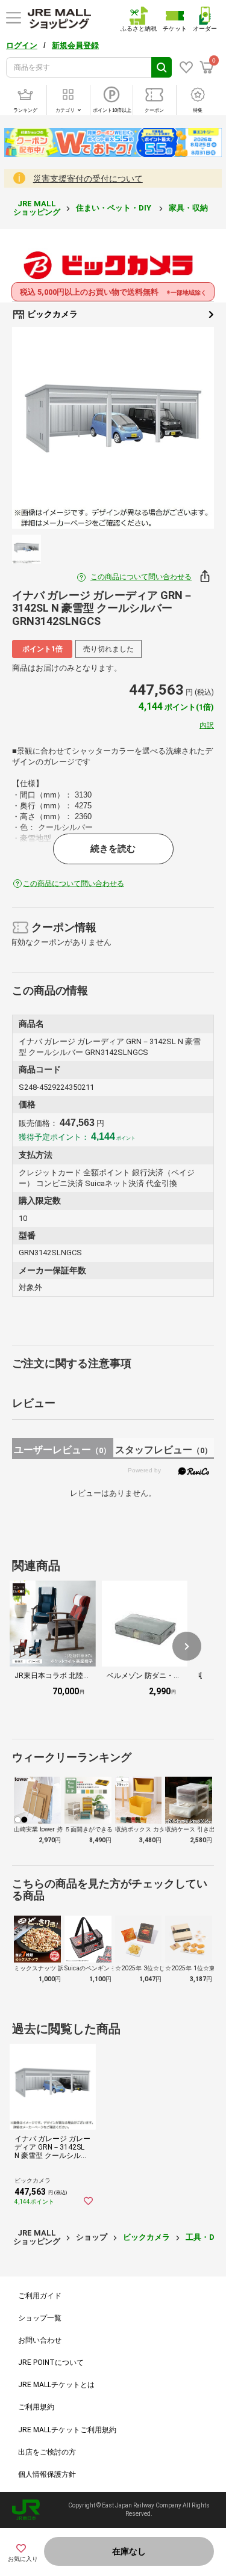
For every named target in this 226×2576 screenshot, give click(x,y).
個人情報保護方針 (47, 2474)
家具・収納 (189, 208)
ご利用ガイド (40, 2296)
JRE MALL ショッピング (37, 208)
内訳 (207, 725)
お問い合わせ (40, 2340)
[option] (113, 428)
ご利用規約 (36, 2407)
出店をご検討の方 (47, 2452)
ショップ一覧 (40, 2318)
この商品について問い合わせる (141, 577)
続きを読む (113, 849)
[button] (187, 1646)
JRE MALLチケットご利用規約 (67, 2430)
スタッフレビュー (164, 1450)
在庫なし (129, 2551)
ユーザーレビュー (62, 1450)
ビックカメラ (52, 314)
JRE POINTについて (51, 2362)
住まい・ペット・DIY (115, 208)
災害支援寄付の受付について (88, 179)
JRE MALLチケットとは (56, 2385)
